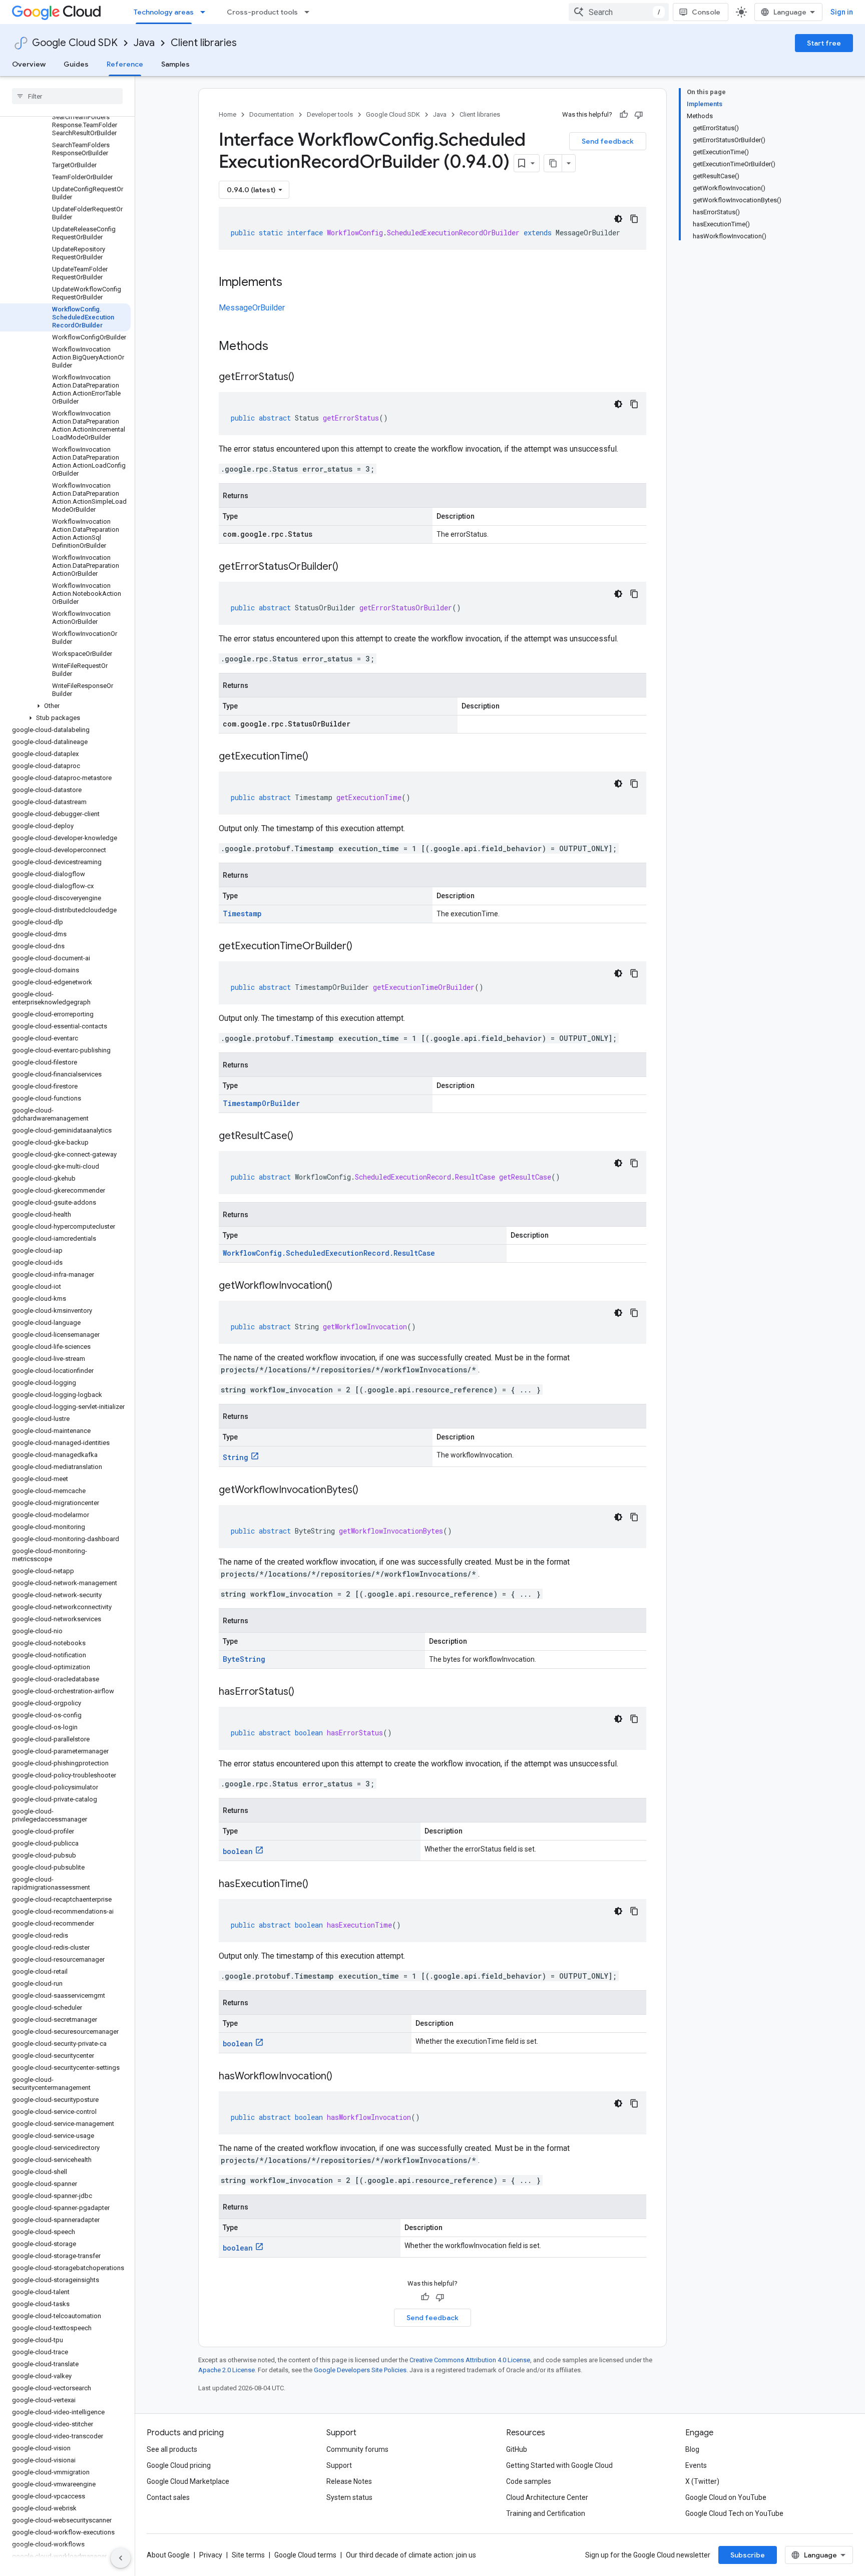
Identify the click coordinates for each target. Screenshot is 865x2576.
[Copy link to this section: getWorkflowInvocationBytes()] (368, 1491)
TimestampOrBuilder (261, 1103)
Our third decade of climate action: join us (411, 2555)
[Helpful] (624, 115)
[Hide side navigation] (121, 2558)
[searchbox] (67, 96)
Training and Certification (546, 2513)
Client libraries (204, 43)
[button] (65, 706)
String (236, 1457)
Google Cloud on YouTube (726, 2497)
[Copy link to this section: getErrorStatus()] (304, 378)
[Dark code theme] (618, 219)
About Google (168, 2555)
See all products (172, 2449)
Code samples (529, 2481)
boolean (238, 1851)
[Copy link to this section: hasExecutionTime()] (318, 1885)
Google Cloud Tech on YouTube (734, 2513)
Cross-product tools (262, 12)
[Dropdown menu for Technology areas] (206, 12)
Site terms (248, 2555)
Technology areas (164, 12)
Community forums (357, 2449)
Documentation (272, 114)
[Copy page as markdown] (553, 163)
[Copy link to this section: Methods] (281, 347)
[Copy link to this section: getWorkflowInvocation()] (342, 1286)
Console (706, 12)
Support (339, 2465)
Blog (692, 2449)
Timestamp (242, 913)
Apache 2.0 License (227, 2370)
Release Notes (349, 2481)
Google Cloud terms (305, 2555)
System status (349, 2497)
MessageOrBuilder (252, 308)
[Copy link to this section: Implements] (292, 283)
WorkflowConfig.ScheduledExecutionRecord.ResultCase (329, 1253)
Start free (824, 43)
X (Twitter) (702, 2481)
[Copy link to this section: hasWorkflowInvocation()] (342, 2077)
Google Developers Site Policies (360, 2370)
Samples (175, 64)
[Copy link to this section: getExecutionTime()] (318, 757)
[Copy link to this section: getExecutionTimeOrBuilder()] (362, 947)
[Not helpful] (639, 115)
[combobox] (619, 12)
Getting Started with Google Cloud (559, 2465)
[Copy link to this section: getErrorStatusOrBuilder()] (348, 567)
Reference (125, 64)
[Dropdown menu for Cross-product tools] (310, 12)
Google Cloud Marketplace (188, 2481)
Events (696, 2465)
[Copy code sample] (634, 219)
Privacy (211, 2555)
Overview (29, 64)
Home (228, 114)
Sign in (842, 12)
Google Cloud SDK (75, 43)
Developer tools (330, 114)
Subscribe (748, 2555)
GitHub (517, 2449)
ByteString (244, 1659)
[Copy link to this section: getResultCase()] (303, 1137)
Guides (76, 64)
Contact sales (168, 2497)
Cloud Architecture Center (547, 2497)
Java (144, 43)
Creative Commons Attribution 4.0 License (470, 2360)
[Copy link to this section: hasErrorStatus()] (304, 1692)
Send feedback (608, 141)
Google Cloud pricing (179, 2465)
